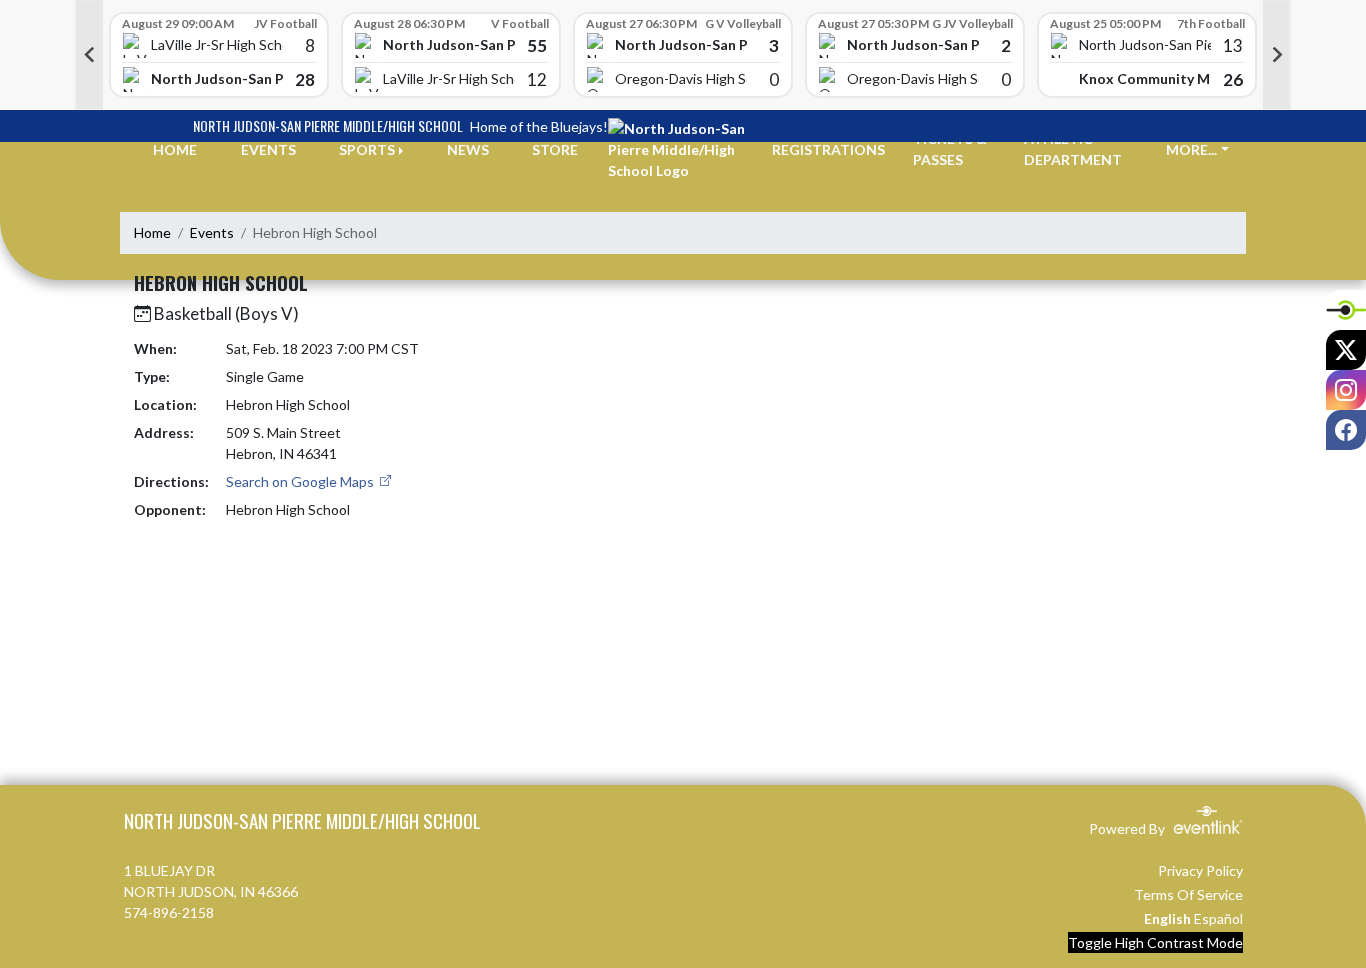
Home (152, 232)
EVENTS (268, 149)
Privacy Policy (1200, 870)
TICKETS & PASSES (950, 149)
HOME (175, 149)
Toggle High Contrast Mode (1155, 942)
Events (212, 232)
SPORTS (367, 149)
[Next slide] (1277, 55)
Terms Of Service (1188, 894)
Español (1218, 918)
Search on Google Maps (301, 481)
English (1167, 918)
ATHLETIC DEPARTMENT (1073, 149)
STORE (555, 149)
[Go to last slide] (89, 55)
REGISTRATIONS (828, 149)
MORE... (1191, 149)
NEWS (468, 149)
